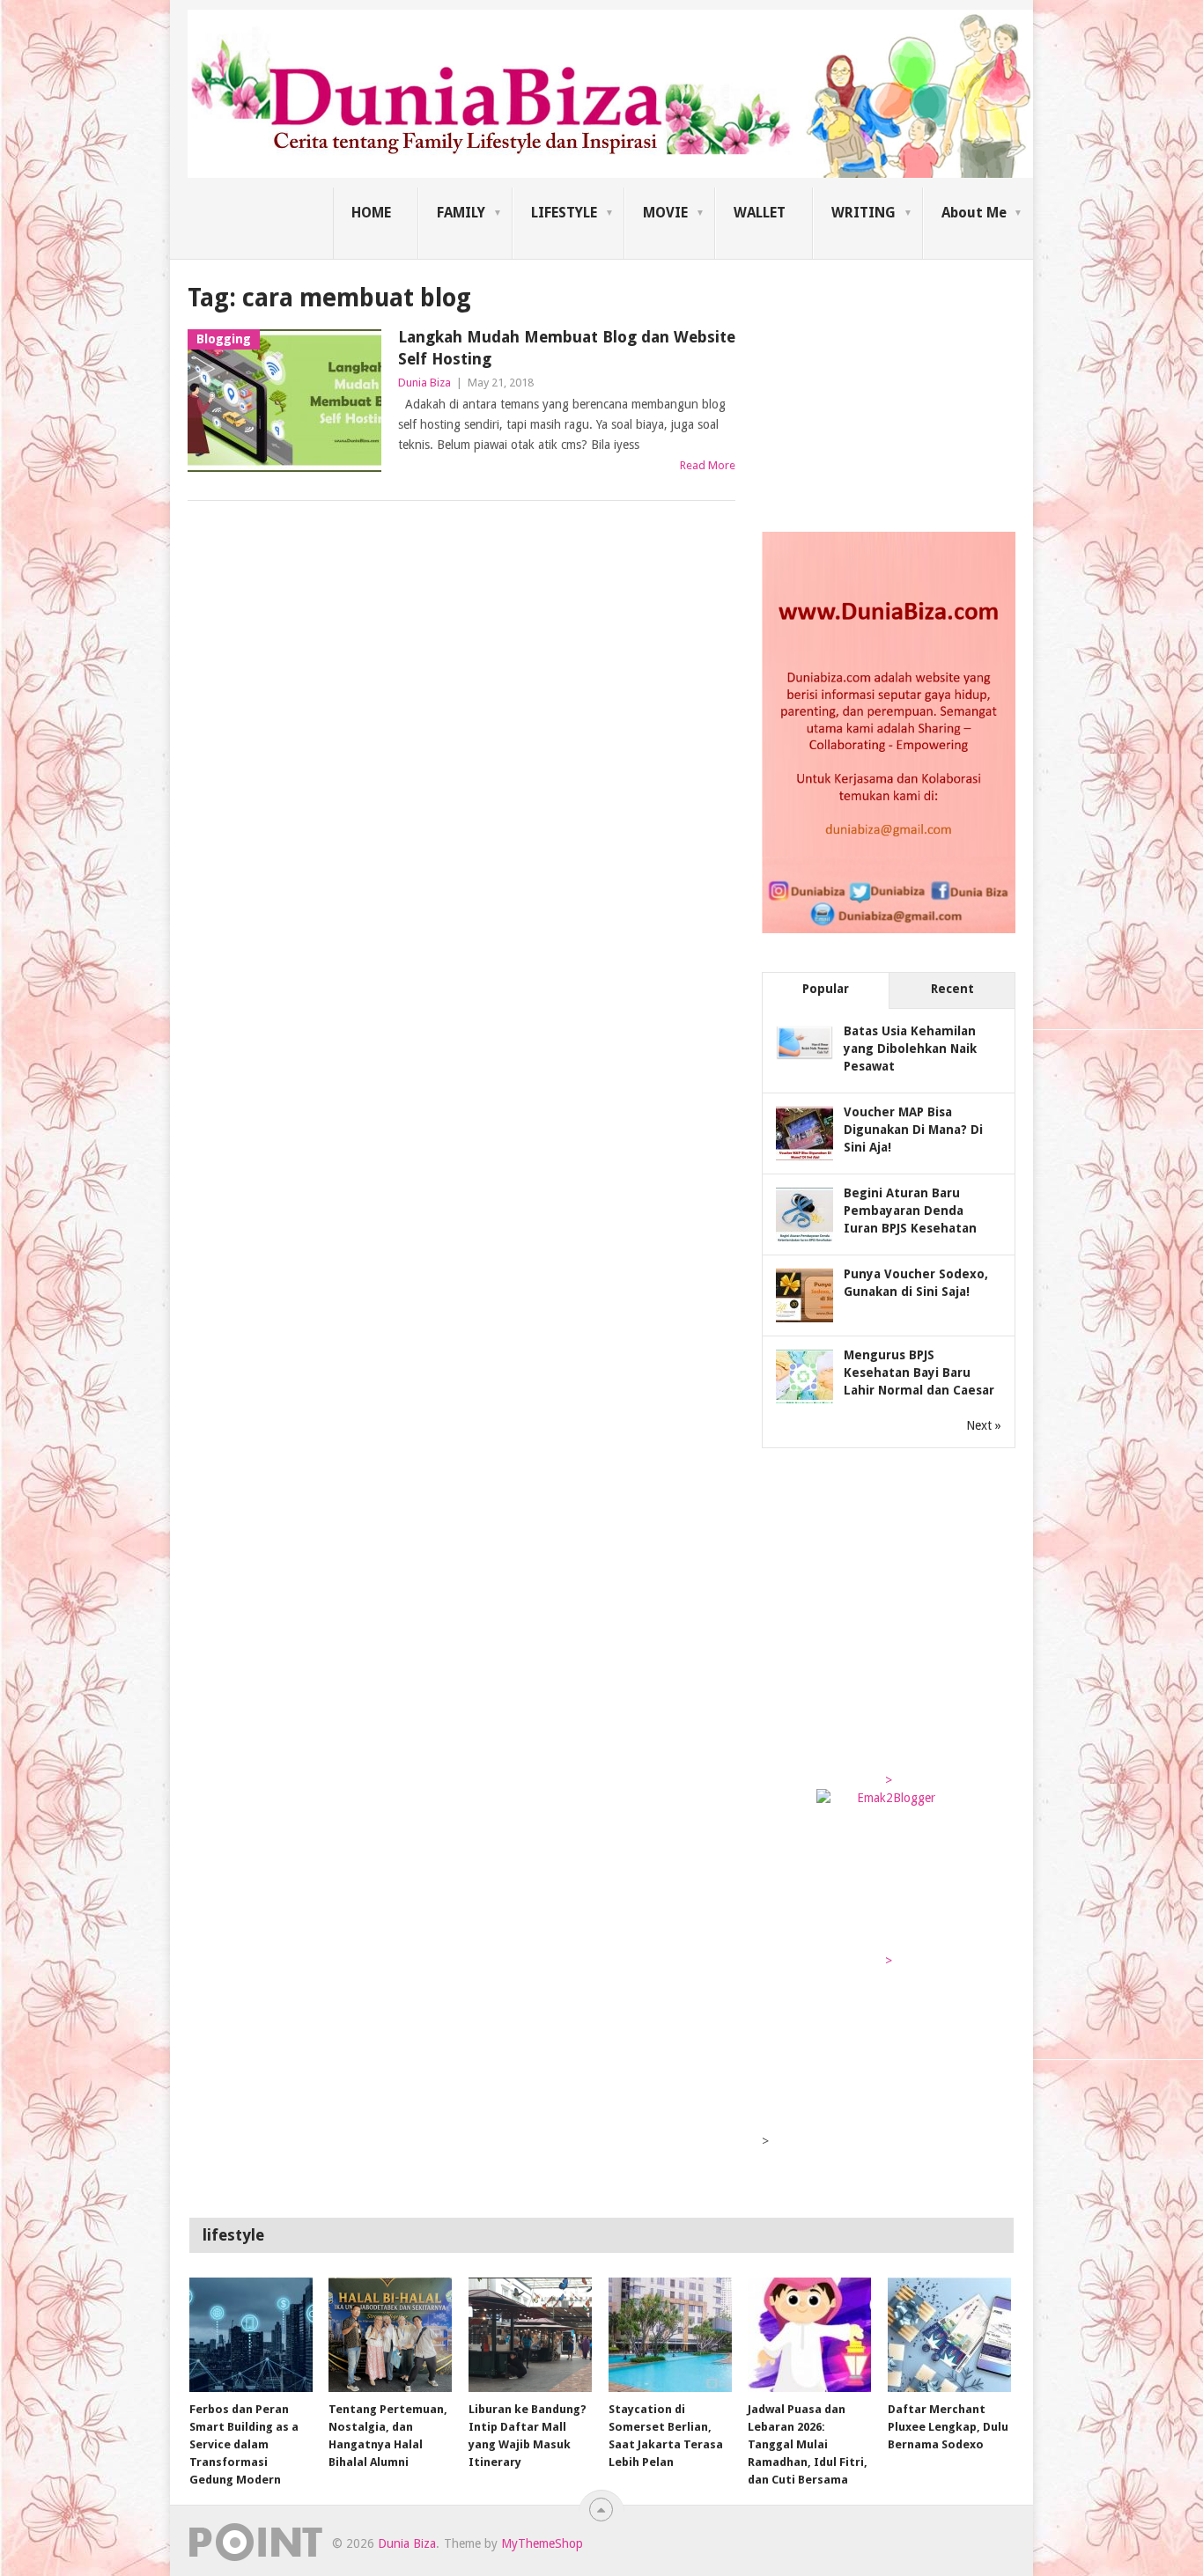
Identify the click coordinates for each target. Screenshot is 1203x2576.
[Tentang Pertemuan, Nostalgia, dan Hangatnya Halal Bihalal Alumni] (390, 2335)
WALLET (760, 213)
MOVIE (665, 213)
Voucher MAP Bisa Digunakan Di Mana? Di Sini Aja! (913, 1130)
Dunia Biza (424, 383)
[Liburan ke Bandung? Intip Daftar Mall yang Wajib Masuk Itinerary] (530, 2335)
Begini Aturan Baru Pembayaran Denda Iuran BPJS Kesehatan (910, 1211)
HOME (371, 213)
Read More (708, 465)
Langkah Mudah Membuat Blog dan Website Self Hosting (567, 348)
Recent (952, 989)
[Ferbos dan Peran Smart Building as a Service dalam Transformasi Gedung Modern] (251, 2335)
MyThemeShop (542, 2543)
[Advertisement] (894, 391)
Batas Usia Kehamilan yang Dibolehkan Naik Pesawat (910, 1049)
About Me (974, 213)
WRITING (864, 213)
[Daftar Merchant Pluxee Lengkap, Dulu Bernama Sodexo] (949, 2335)
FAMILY (461, 213)
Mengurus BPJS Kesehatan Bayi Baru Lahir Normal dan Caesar (919, 1373)
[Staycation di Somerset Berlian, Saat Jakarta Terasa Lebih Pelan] (670, 2335)
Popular (826, 989)
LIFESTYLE (564, 213)
